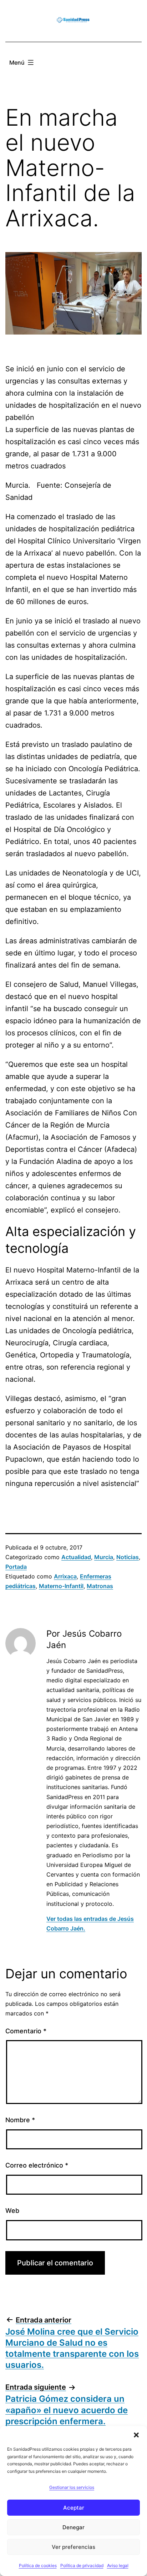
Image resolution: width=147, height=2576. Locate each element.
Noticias (128, 1557)
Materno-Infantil (61, 1586)
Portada (16, 1567)
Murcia (104, 1557)
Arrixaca (65, 1576)
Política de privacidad (82, 2565)
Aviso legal (118, 2565)
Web (12, 2211)
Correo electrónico (37, 2165)
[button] (136, 2435)
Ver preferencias (73, 2547)
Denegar (73, 2527)
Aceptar (74, 2508)
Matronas (100, 1586)
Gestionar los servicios (72, 2487)
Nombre (20, 2120)
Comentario (26, 2031)
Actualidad (76, 1557)
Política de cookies (38, 2565)
